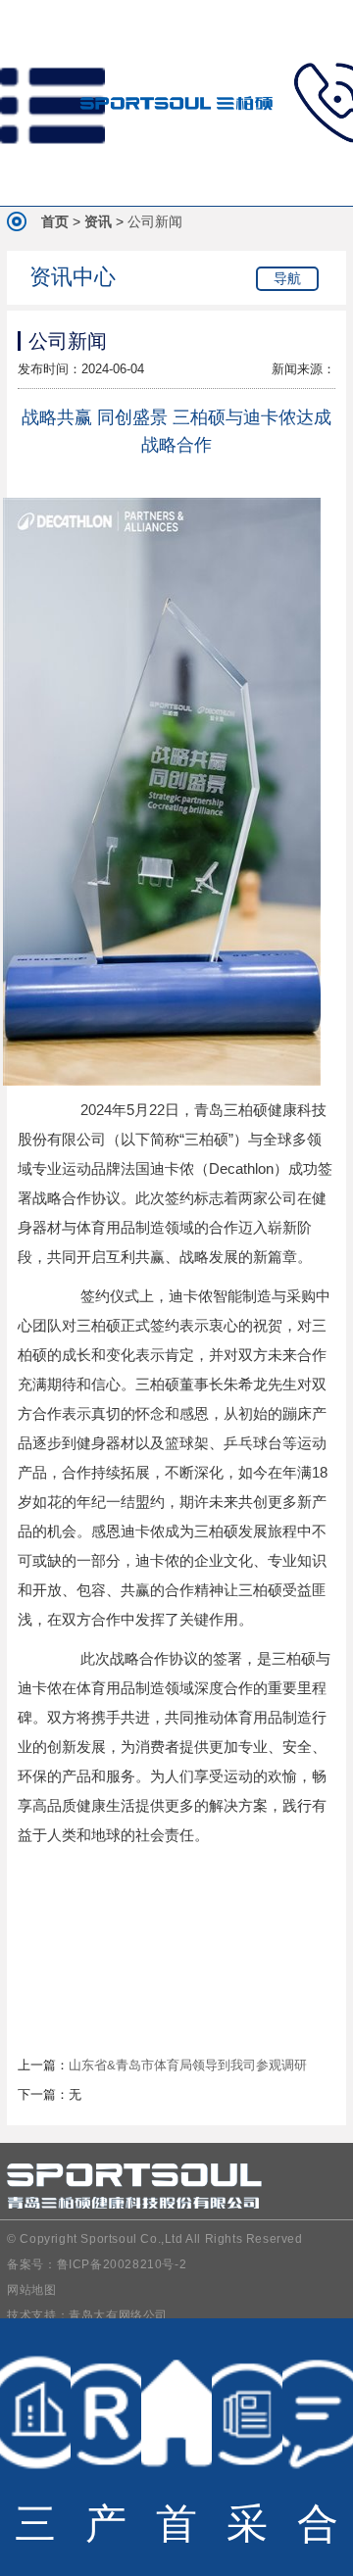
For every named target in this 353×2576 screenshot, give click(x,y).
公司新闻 (155, 221)
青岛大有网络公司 (118, 2315)
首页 (55, 221)
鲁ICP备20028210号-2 (122, 2264)
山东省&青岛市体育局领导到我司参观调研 (188, 2065)
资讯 (98, 221)
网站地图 (31, 2290)
